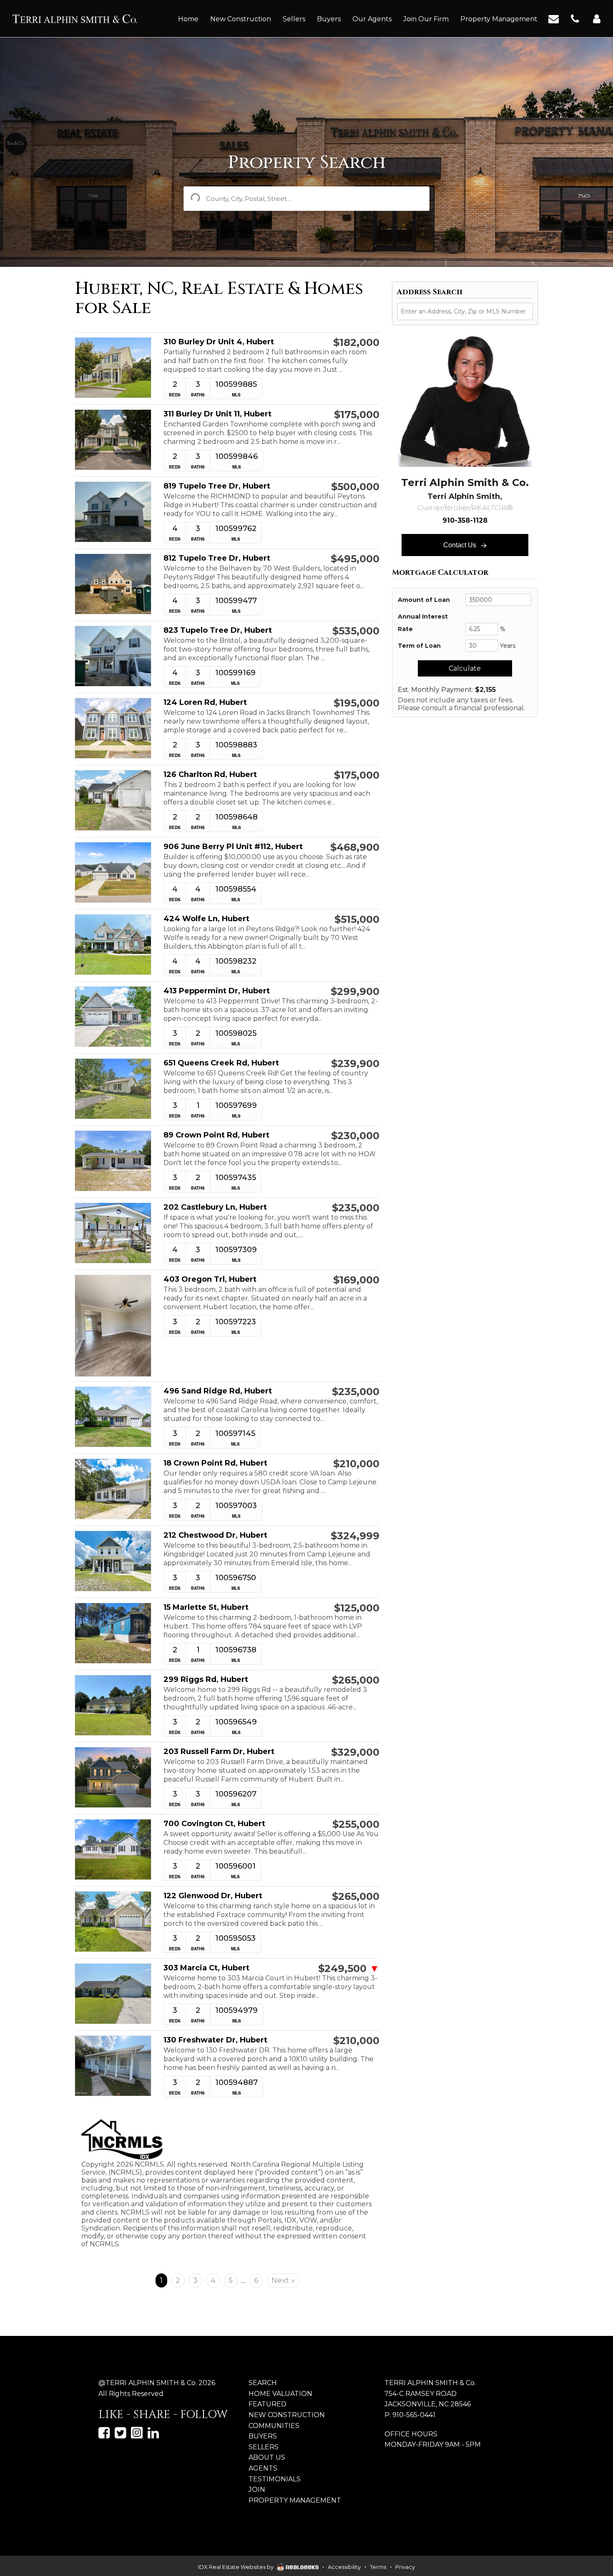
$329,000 (355, 1752)
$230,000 (355, 1136)
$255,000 (356, 1824)
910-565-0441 (414, 2415)
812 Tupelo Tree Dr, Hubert (217, 558)
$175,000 (357, 415)
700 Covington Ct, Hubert (214, 1824)
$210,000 (356, 1464)
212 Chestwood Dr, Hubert (215, 1535)
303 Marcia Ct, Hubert (206, 1968)
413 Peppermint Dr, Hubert (217, 991)
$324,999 (355, 1536)
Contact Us (461, 545)
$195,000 (357, 703)
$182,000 (356, 343)
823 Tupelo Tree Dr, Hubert (218, 630)
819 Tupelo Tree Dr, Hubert (217, 486)
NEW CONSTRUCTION (287, 2415)
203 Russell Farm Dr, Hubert (219, 1752)
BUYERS (263, 2436)
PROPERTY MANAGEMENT (295, 2500)
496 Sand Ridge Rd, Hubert (218, 1391)
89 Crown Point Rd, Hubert (216, 1135)
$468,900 (355, 847)
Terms (378, 2567)
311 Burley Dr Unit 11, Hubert (217, 414)
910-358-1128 (465, 520)
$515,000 (357, 920)
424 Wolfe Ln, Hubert (206, 919)
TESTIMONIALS (275, 2479)
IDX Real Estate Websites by (236, 2567)
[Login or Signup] (597, 18)
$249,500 (349, 1969)
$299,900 (355, 992)
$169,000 (356, 1280)
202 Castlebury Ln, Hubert (215, 1207)
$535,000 (356, 631)
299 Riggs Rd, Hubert (206, 1680)
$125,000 (357, 1608)
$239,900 (355, 1064)
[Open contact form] (554, 18)
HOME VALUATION (280, 2394)
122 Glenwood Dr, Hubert (213, 1896)
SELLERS (264, 2447)
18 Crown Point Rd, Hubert (215, 1463)
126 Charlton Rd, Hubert (210, 775)
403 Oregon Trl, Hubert (210, 1279)
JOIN (257, 2490)
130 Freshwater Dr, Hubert (215, 2040)
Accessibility (344, 2567)
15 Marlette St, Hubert (206, 1607)
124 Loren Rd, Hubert (205, 703)
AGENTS (263, 2468)
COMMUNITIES (274, 2426)
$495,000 (355, 559)
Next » (283, 2280)
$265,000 (356, 1680)
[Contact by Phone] (575, 18)
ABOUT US (267, 2457)
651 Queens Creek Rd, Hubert (221, 1063)
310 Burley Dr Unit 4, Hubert (219, 342)
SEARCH (263, 2383)
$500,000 (355, 487)
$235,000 (356, 1208)
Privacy (405, 2567)
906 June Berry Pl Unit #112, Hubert (233, 847)
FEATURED (268, 2404)
